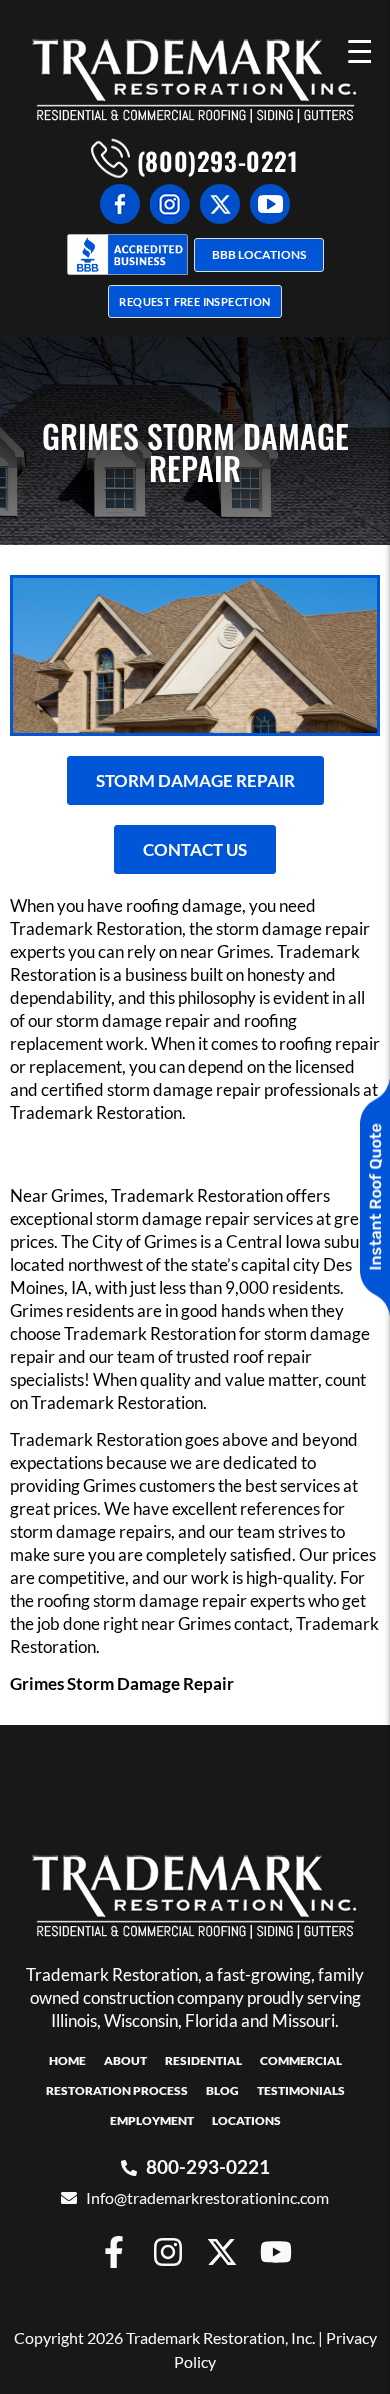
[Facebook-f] (114, 2252)
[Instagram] (168, 2252)
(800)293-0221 (214, 160)
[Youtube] (276, 2252)
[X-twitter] (222, 2252)
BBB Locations (259, 254)
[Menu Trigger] (359, 50)
